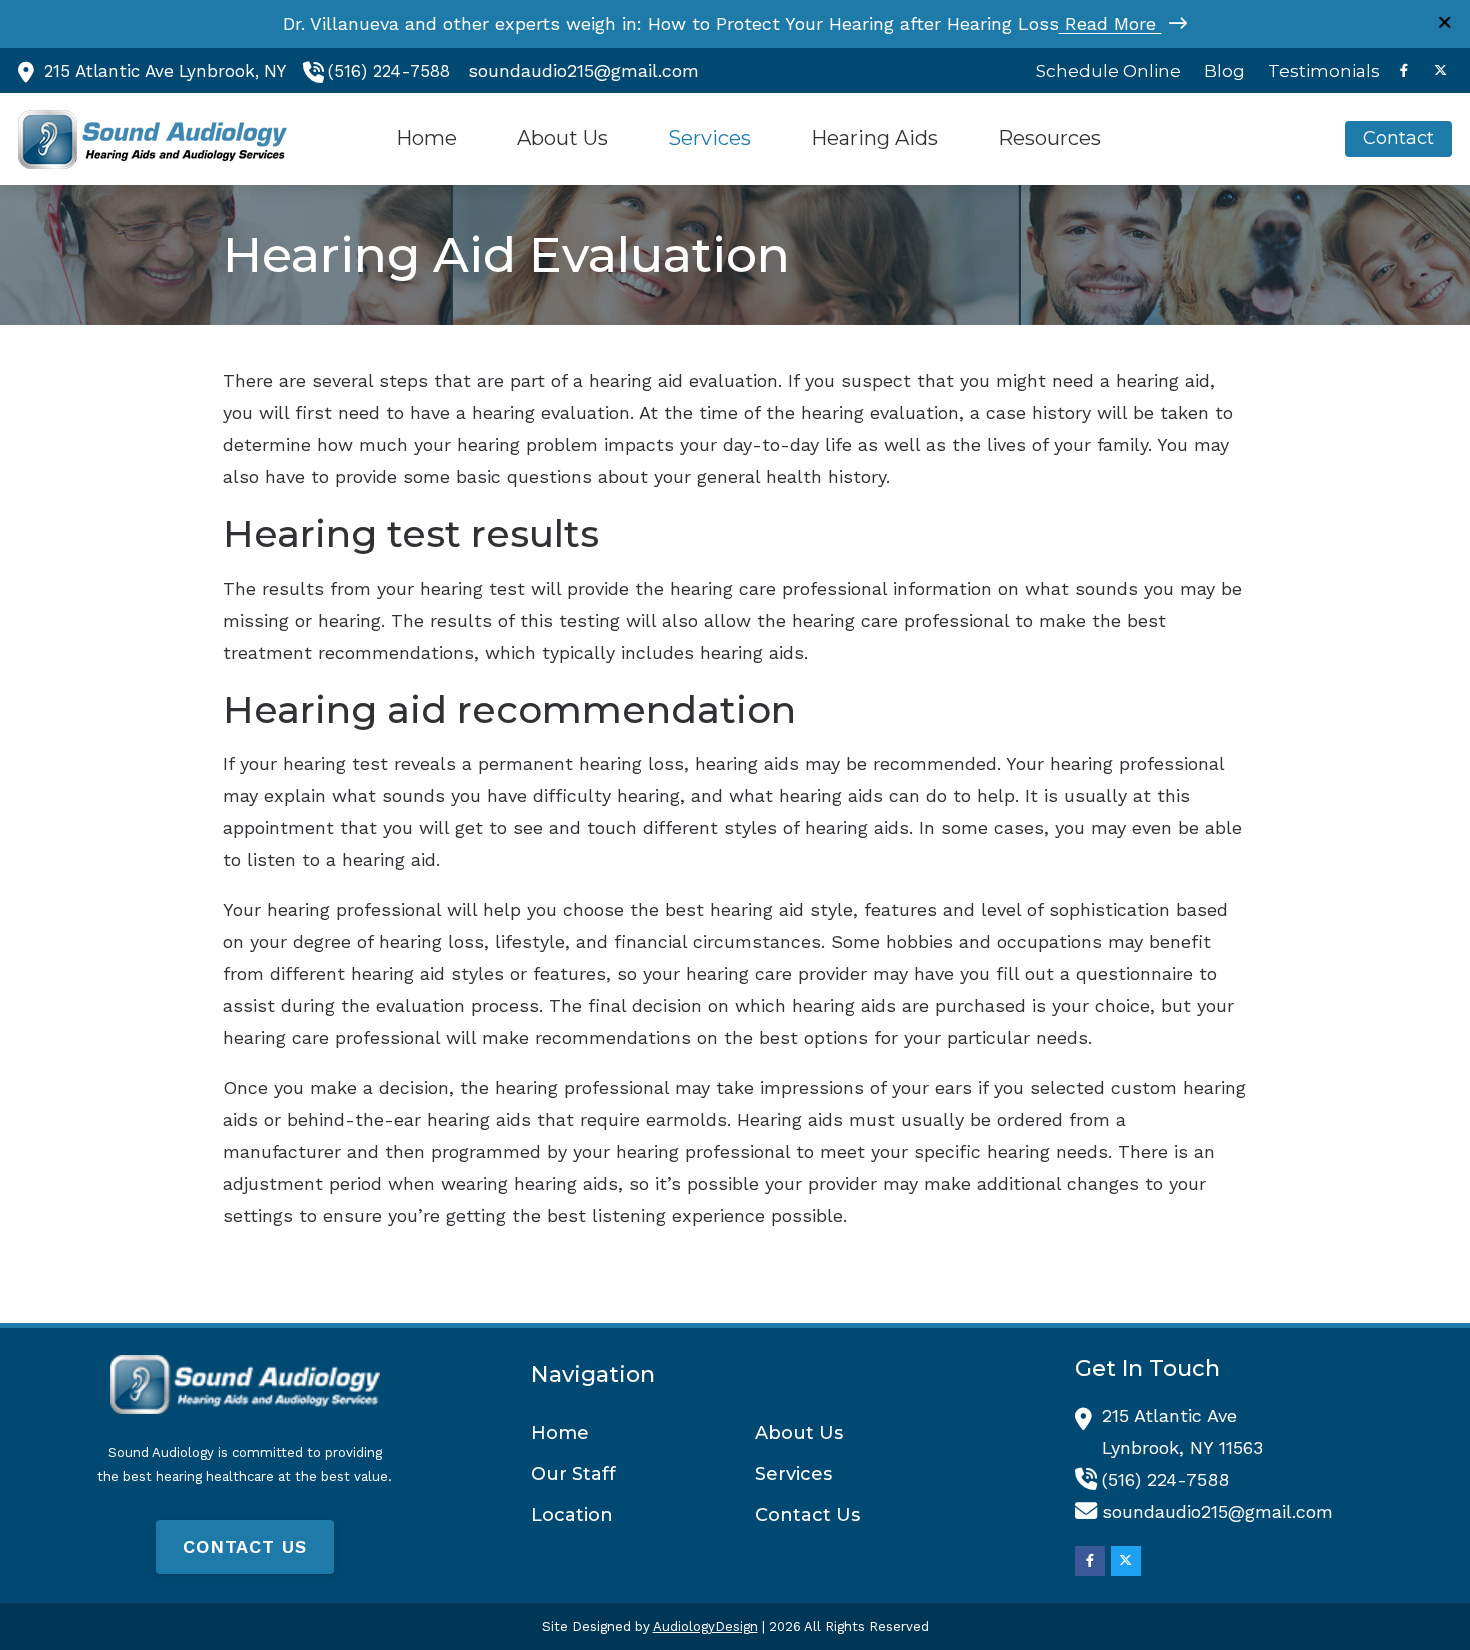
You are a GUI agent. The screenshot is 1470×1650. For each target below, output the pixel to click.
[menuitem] (1109, 71)
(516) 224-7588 (389, 71)
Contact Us (245, 1546)
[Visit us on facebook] (1404, 70)
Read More (1110, 23)
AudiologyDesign (705, 1626)
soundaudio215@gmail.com (583, 70)
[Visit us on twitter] (1440, 70)
